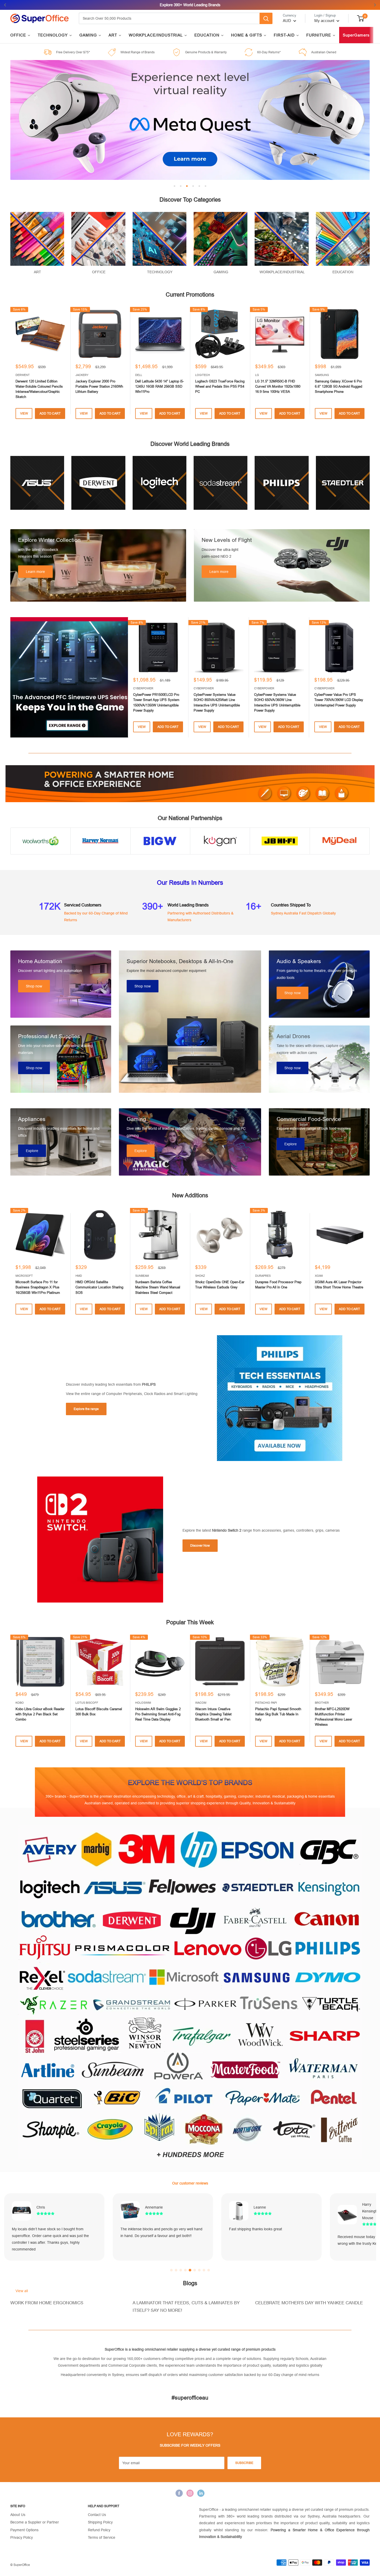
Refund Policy (99, 2530)
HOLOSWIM (143, 1703)
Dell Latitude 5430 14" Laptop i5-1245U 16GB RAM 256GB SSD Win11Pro (159, 386)
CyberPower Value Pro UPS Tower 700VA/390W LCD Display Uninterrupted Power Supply (339, 700)
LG (257, 375)
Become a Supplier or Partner (35, 2522)
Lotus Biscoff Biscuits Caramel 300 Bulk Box (99, 1712)
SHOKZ (200, 1276)
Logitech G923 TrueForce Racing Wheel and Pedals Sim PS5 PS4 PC (220, 386)
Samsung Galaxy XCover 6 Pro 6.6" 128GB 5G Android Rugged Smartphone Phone (339, 386)
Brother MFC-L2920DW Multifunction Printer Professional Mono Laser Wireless (333, 1717)
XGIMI (319, 1276)
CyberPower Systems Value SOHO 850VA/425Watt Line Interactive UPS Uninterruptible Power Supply (217, 702)
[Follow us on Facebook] (179, 2493)
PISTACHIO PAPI (266, 1703)
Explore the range (86, 1409)
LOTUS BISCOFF (87, 1703)
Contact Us (97, 2515)
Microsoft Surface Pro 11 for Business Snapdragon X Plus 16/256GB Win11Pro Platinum (38, 1287)
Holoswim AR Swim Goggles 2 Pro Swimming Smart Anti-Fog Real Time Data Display (158, 1714)
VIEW (24, 414)
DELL (139, 375)
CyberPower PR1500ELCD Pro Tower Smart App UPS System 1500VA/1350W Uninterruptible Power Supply (156, 702)
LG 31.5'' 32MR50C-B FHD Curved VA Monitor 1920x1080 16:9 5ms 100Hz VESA (278, 386)
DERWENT (23, 375)
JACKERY (82, 375)
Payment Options (24, 2530)
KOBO (20, 1703)
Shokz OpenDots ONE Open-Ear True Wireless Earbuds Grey (220, 1285)
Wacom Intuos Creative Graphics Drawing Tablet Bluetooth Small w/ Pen (213, 1714)
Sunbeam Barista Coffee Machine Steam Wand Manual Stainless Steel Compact (158, 1287)
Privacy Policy (22, 2537)
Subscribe (244, 2463)
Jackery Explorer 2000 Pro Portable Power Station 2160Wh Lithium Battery (99, 386)
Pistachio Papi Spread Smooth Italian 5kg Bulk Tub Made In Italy (278, 1714)
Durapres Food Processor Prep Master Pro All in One (278, 1285)
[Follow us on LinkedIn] (201, 2493)
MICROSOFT (24, 1276)
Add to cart (50, 414)
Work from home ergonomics (47, 2303)
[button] (171, 2270)
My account (325, 21)
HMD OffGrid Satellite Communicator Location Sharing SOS (99, 1287)
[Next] (370, 677)
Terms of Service (102, 2537)
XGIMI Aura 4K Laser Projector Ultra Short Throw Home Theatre (339, 1285)
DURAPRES (263, 1276)
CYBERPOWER (143, 688)
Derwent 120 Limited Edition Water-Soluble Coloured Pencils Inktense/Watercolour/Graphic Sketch (39, 389)
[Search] (266, 18)
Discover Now (200, 1546)
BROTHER (322, 1703)
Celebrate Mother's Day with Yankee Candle (309, 2303)
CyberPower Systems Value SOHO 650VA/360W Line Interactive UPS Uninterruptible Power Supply (277, 702)
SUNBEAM (142, 1276)
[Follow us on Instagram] (190, 2493)
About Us (18, 2515)
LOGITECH (203, 375)
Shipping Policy (100, 2522)
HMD (79, 1276)
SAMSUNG (322, 375)
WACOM (201, 1703)
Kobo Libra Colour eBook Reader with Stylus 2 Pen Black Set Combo (40, 1714)
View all (22, 2291)
